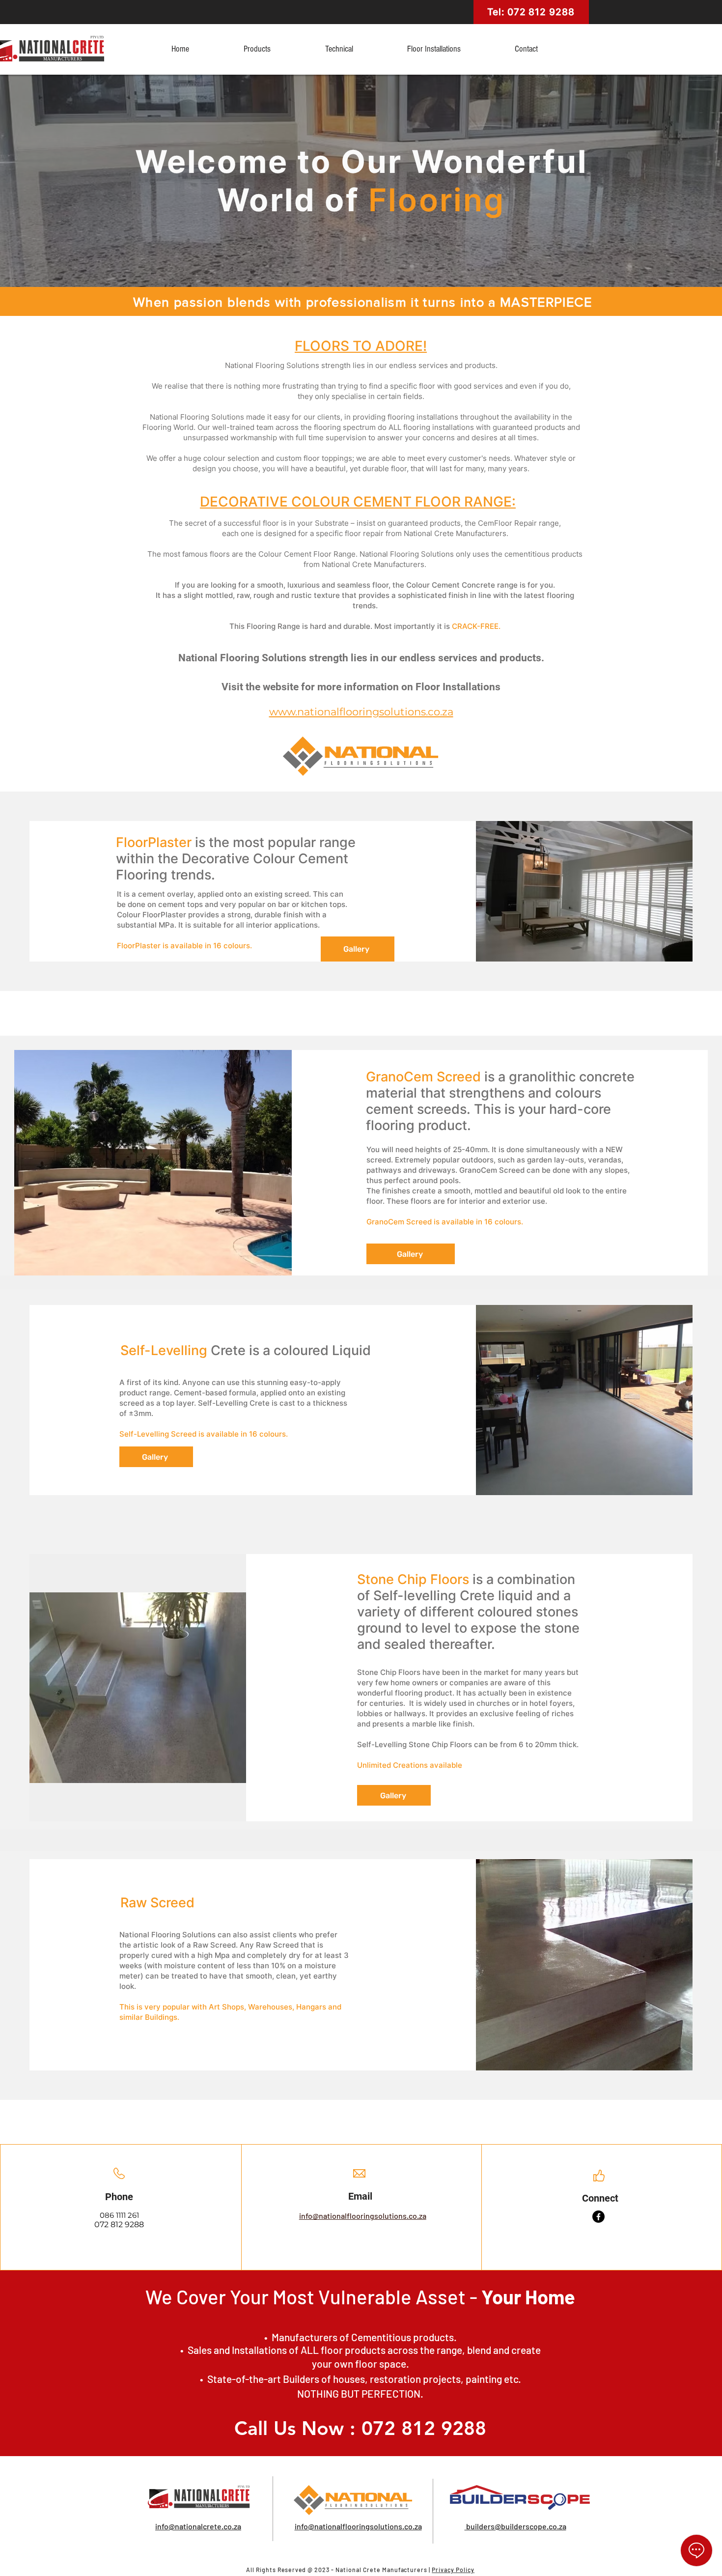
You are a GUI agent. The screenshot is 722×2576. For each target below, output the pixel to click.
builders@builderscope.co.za (515, 2526)
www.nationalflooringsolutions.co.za (361, 712)
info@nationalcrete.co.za (198, 2526)
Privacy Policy (453, 2570)
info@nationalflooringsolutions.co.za (363, 2216)
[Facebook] (598, 2217)
